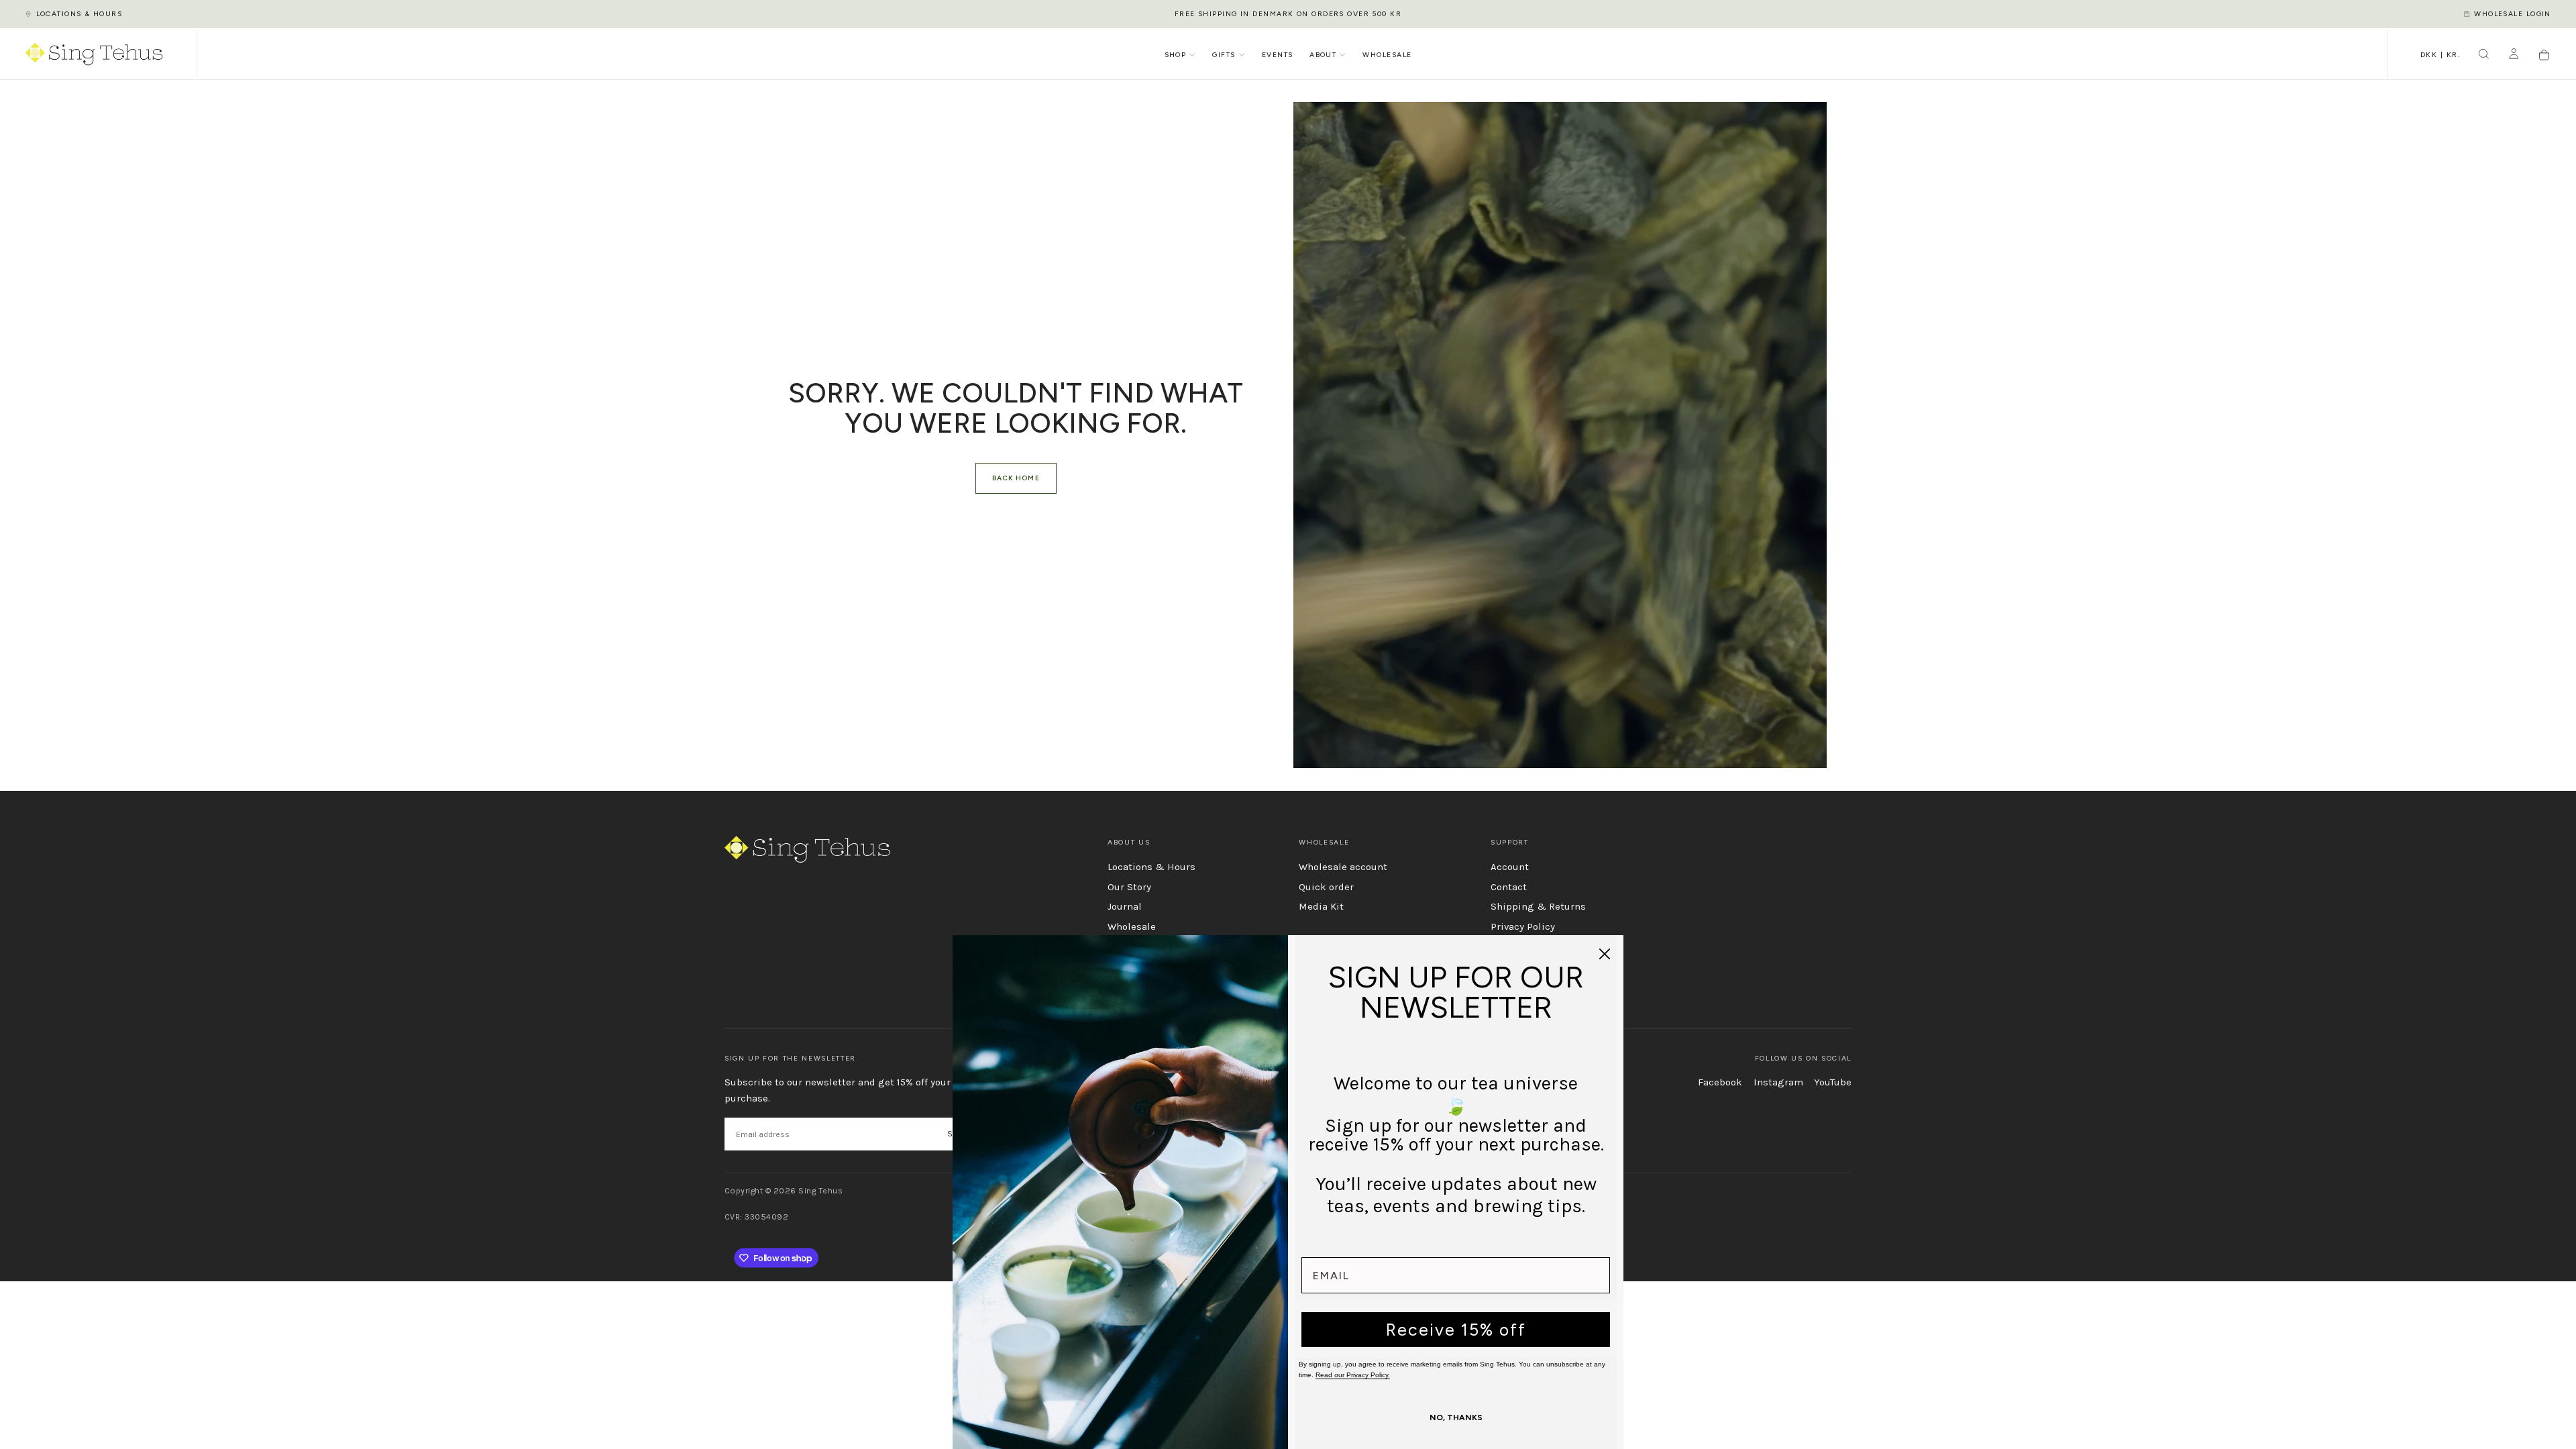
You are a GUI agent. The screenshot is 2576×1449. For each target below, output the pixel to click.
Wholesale (1387, 55)
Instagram (1778, 1082)
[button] (2440, 56)
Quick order (1326, 887)
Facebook (1720, 1082)
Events (1278, 55)
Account (1510, 867)
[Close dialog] (1605, 954)
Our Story (1129, 887)
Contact (1509, 887)
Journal (1125, 906)
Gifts (1224, 55)
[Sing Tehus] (807, 849)
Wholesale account (1343, 867)
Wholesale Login (2513, 14)
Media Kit (1321, 906)
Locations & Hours (79, 14)
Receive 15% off (1456, 1330)
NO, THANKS (1456, 1417)
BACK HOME (1016, 478)
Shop (1176, 55)
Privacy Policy (1523, 926)
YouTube (1833, 1082)
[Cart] (2544, 55)
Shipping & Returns (1538, 906)
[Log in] (2514, 55)
